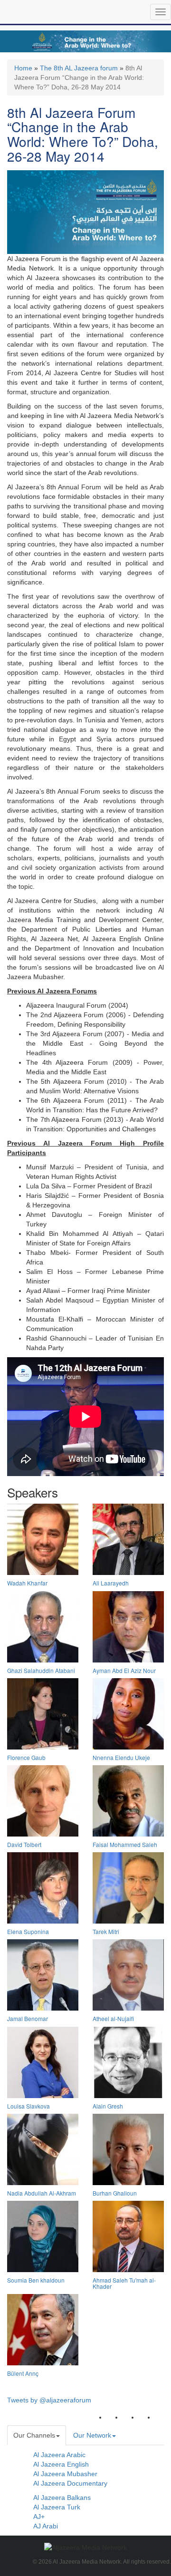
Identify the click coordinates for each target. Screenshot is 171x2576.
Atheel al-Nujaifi (113, 2018)
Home (23, 68)
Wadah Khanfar (27, 1583)
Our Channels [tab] (34, 2435)
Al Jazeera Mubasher (65, 2474)
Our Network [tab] (92, 2435)
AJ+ (39, 2517)
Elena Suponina (28, 1931)
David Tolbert (24, 1844)
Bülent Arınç (23, 2373)
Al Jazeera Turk (57, 2507)
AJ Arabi (46, 2526)
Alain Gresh (108, 2106)
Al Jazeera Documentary (70, 2483)
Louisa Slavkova (28, 2106)
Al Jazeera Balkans (62, 2498)
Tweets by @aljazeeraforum (49, 2400)
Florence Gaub (26, 1757)
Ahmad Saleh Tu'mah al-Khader (124, 2283)
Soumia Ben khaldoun (36, 2280)
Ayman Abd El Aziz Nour (124, 1670)
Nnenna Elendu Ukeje (121, 1757)
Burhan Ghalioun (115, 2193)
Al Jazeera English (61, 2464)
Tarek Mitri (106, 1931)
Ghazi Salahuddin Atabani (41, 1670)
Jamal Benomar (28, 2018)
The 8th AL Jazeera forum (79, 68)
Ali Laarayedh (111, 1583)
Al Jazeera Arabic (59, 2455)
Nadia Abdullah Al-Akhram (42, 2193)
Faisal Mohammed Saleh (125, 1844)
